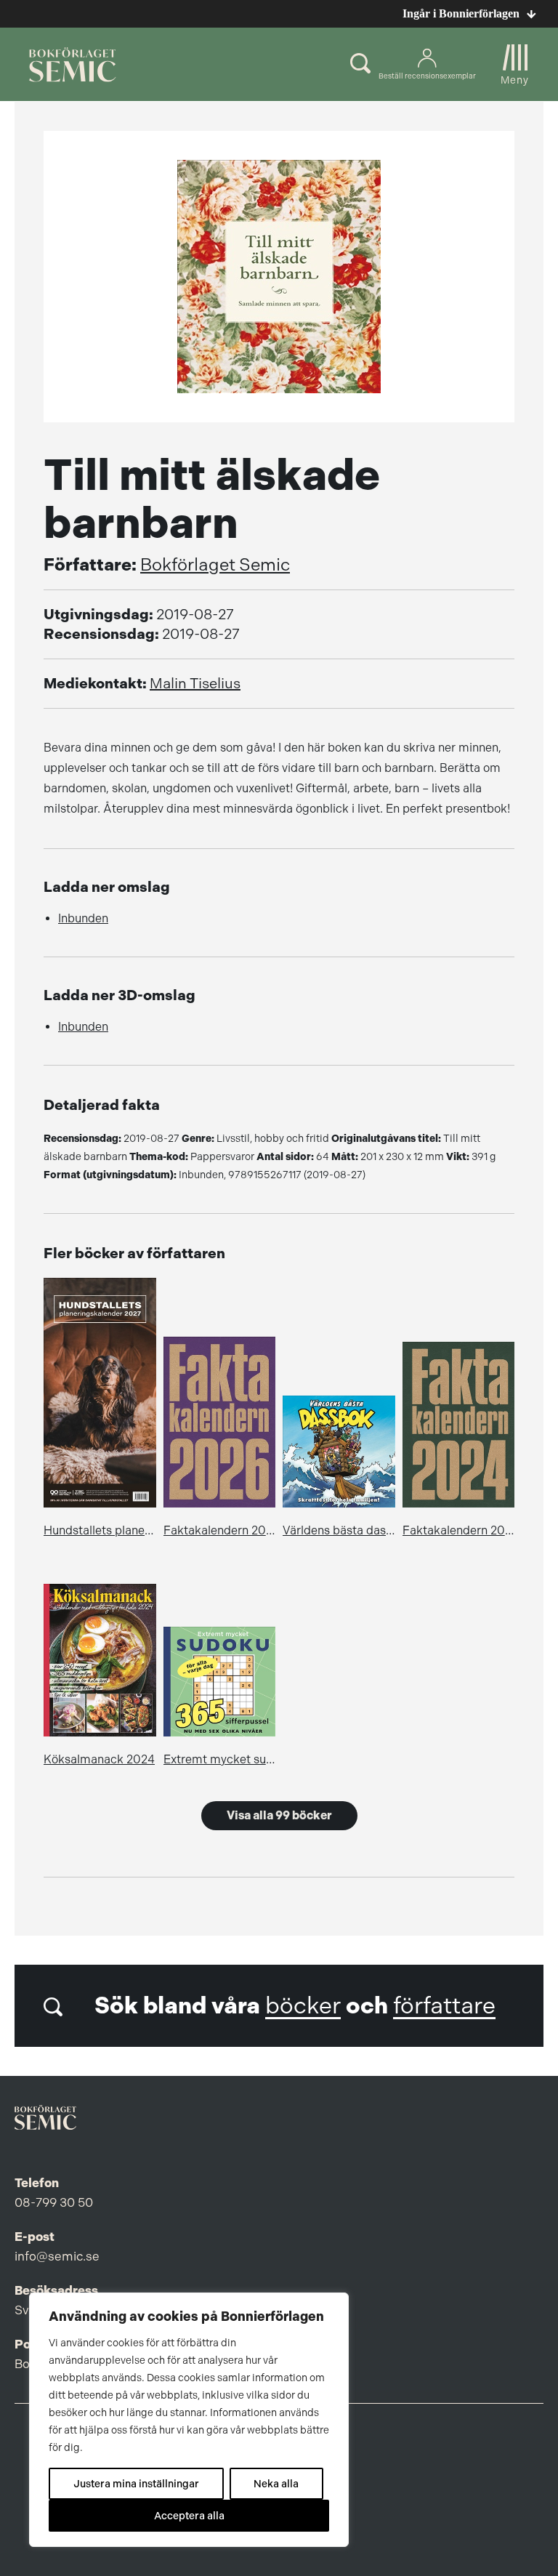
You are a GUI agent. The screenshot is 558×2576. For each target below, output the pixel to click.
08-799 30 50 (54, 2202)
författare (444, 2006)
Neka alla (276, 2484)
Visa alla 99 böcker (279, 1815)
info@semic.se (57, 2256)
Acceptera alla (189, 2516)
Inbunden (83, 918)
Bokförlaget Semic (215, 565)
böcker (303, 2006)
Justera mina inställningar (136, 2484)
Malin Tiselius (195, 684)
